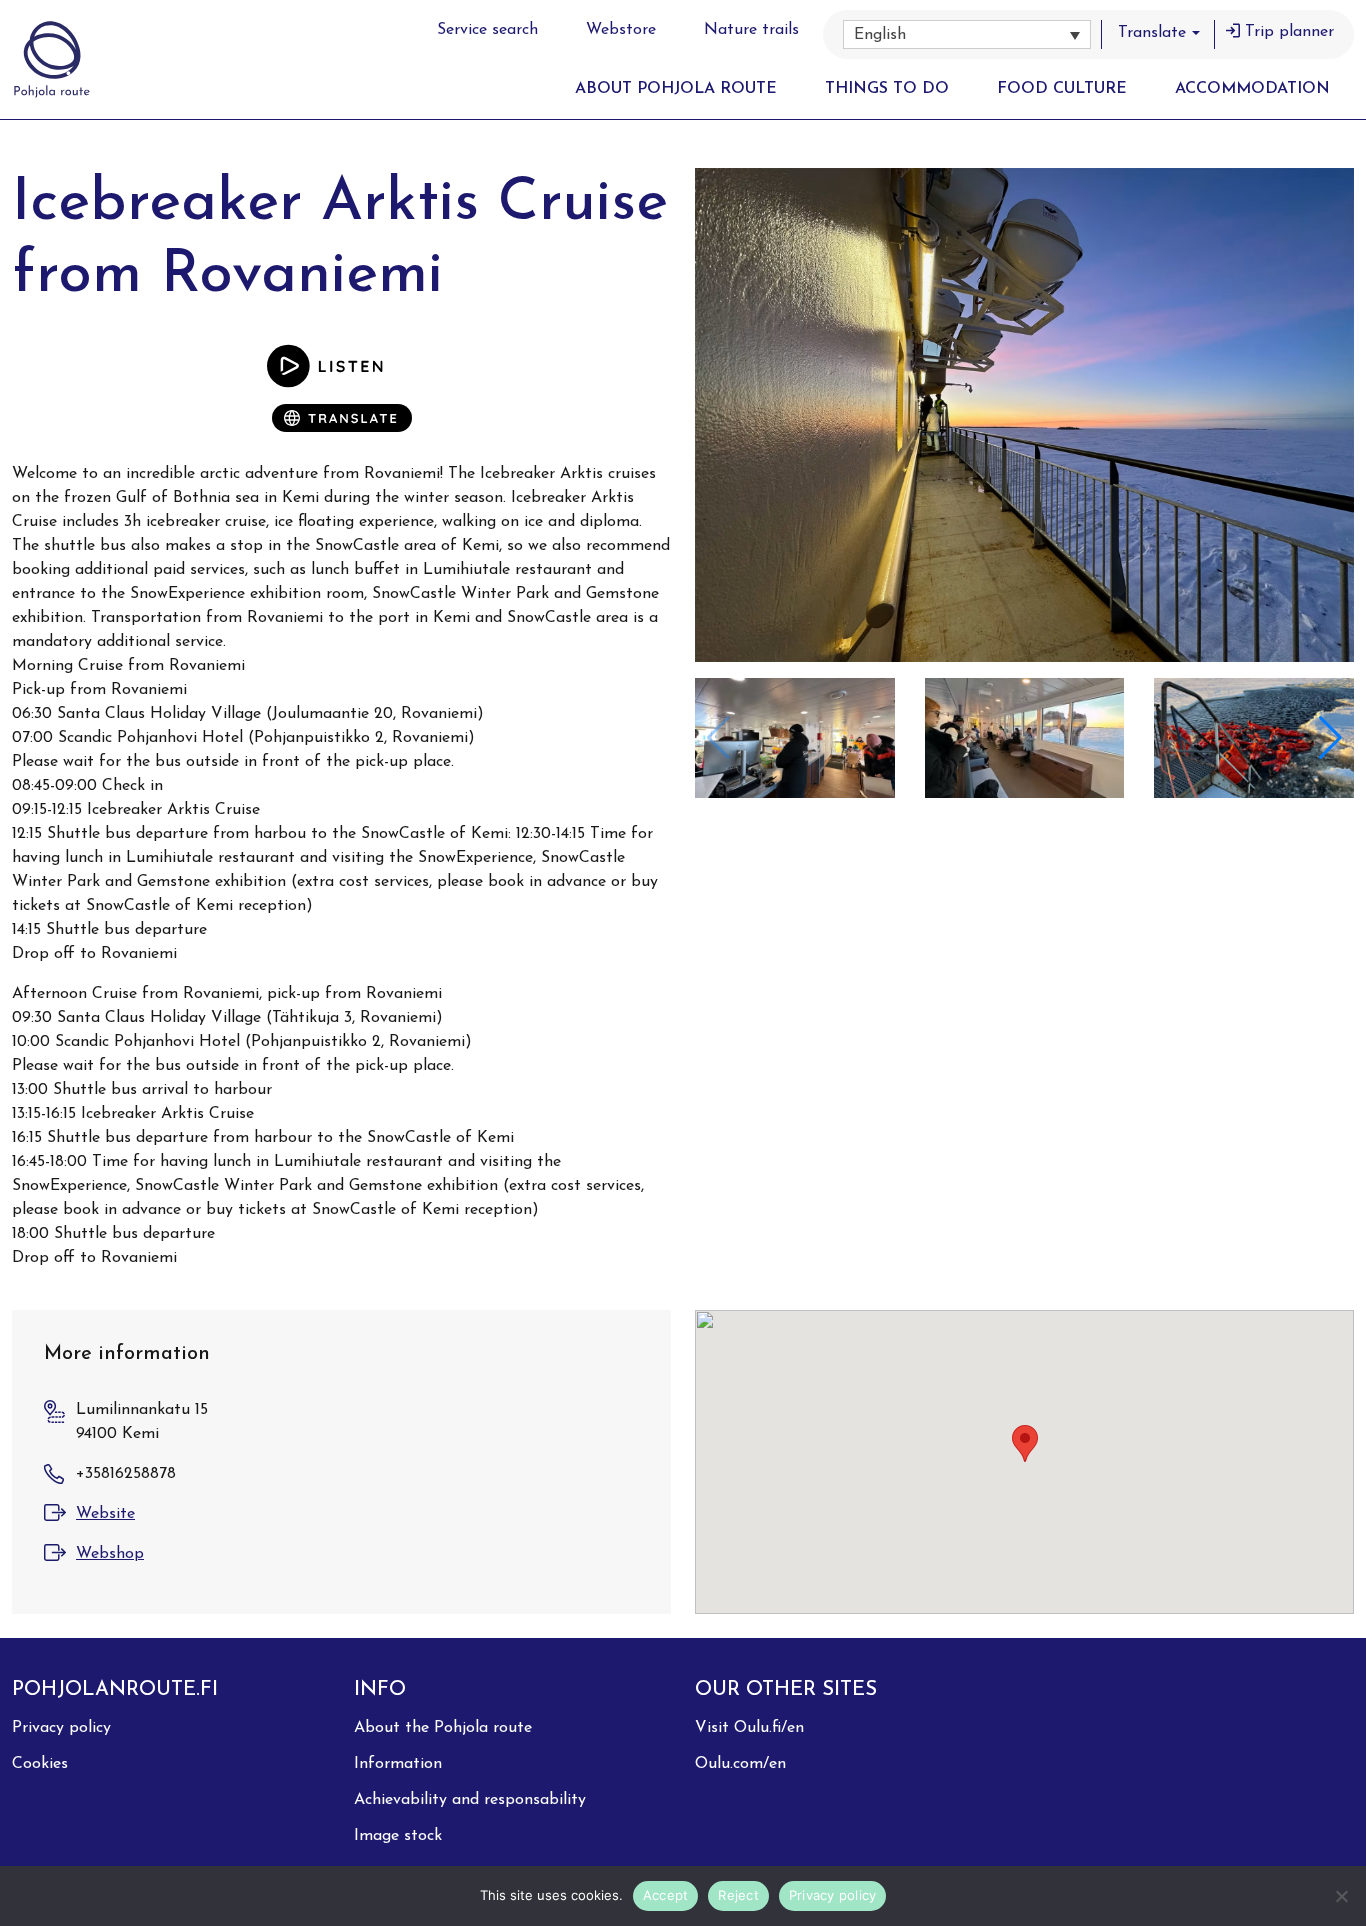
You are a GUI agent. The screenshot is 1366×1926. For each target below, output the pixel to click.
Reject (738, 1895)
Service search (487, 30)
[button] (967, 34)
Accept (666, 1895)
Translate (1152, 33)
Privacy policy (61, 1728)
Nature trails (751, 30)
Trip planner (1289, 32)
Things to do (887, 89)
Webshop (110, 1554)
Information (398, 1764)
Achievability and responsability (470, 1800)
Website (105, 1514)
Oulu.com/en (740, 1764)
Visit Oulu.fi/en (749, 1728)
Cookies (40, 1764)
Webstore (621, 30)
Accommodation (1252, 89)
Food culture (1062, 89)
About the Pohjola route (443, 1728)
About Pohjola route (676, 89)
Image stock (398, 1836)
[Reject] (1341, 1896)
